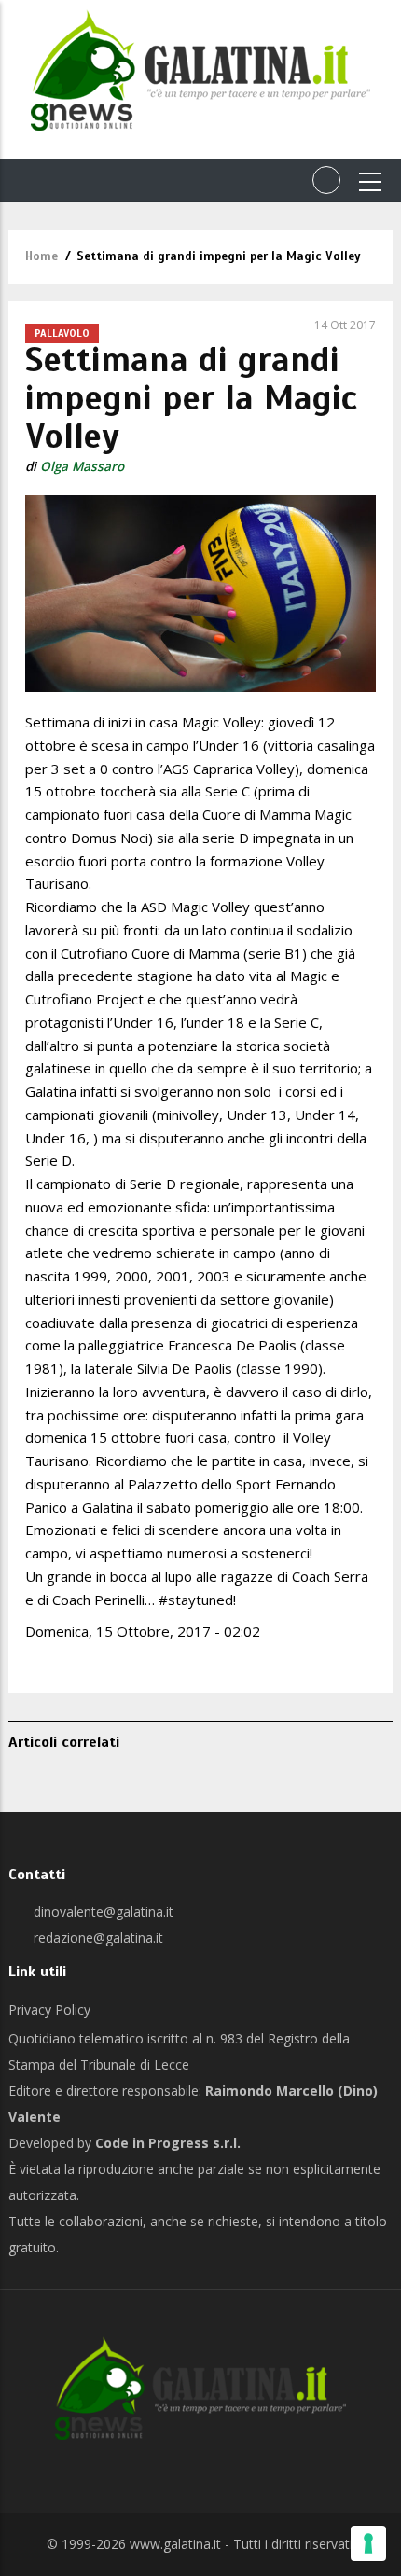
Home (41, 256)
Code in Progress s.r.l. (168, 2143)
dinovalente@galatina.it (102, 1911)
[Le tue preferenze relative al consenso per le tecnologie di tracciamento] (368, 2543)
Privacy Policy (49, 2009)
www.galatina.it (175, 2544)
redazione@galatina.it (97, 1938)
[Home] (200, 70)
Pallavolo (62, 333)
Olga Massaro (82, 466)
